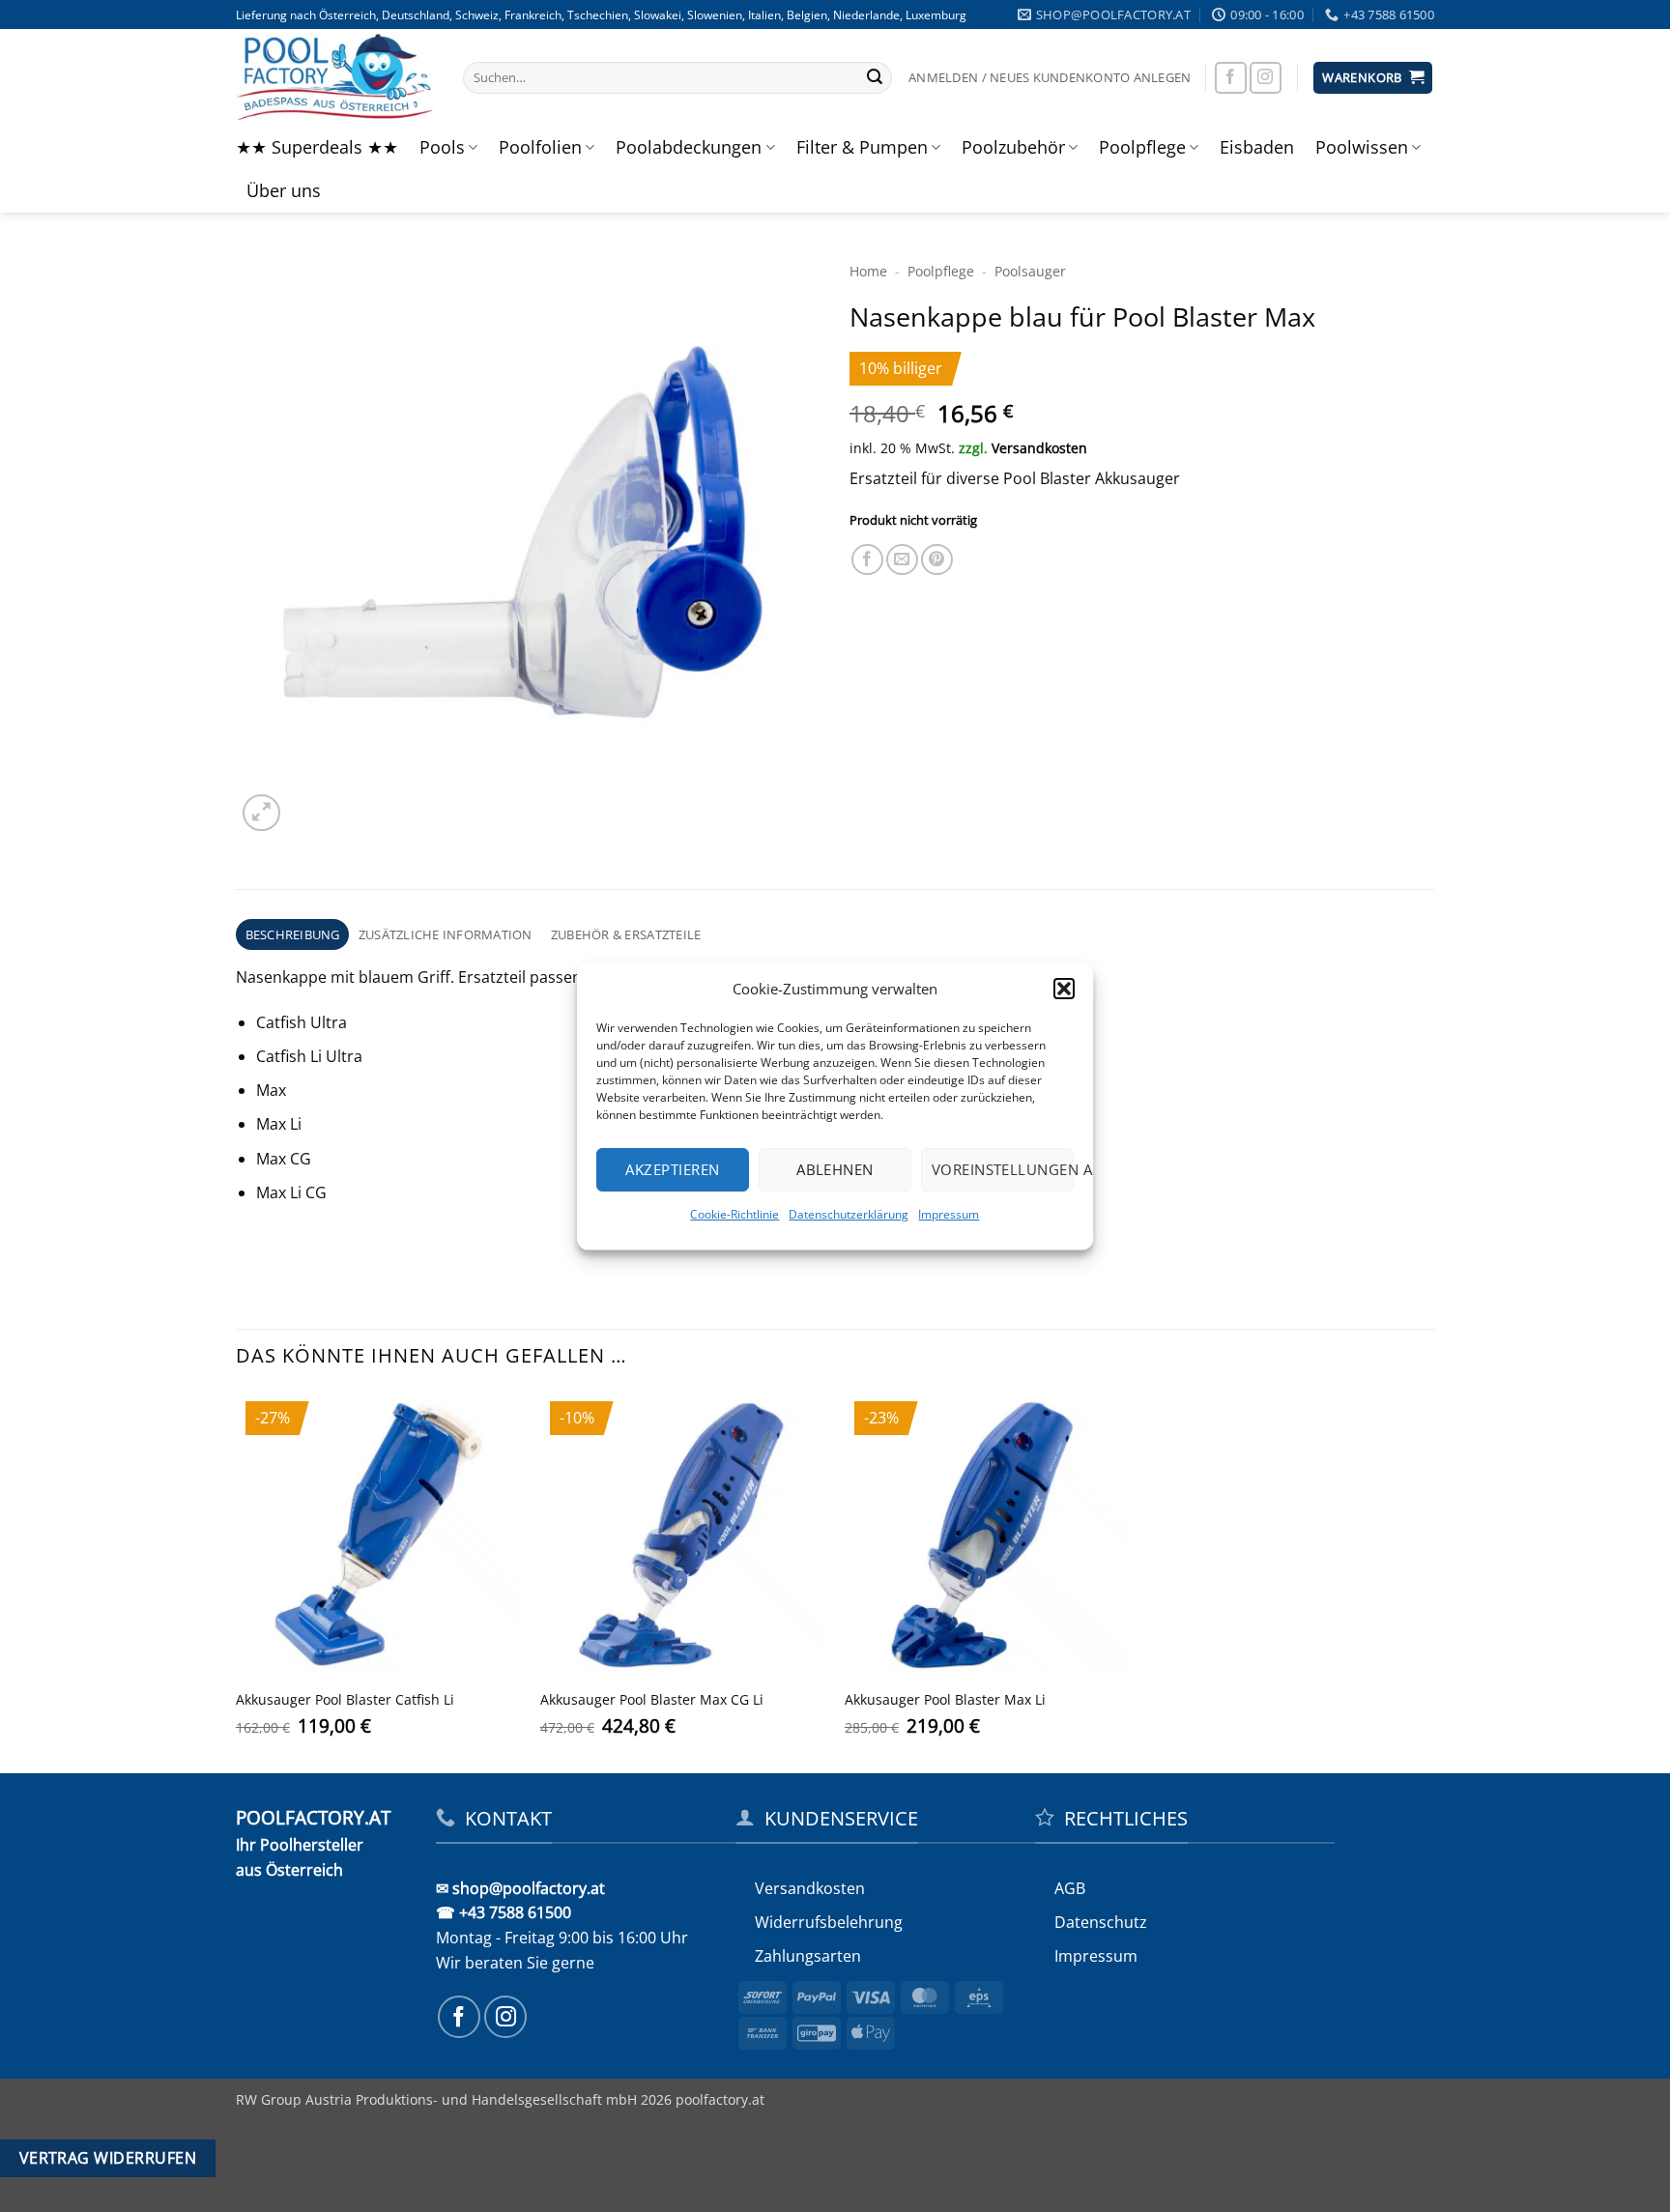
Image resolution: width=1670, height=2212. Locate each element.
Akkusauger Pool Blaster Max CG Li (652, 1700)
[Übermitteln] (875, 78)
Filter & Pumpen (862, 147)
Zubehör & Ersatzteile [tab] (626, 934)
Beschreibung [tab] (293, 934)
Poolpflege (1142, 147)
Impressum (950, 1214)
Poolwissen (1362, 147)
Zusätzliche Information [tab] (446, 934)
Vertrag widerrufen (108, 2158)
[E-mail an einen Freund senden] (902, 560)
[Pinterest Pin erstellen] (937, 560)
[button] (1064, 989)
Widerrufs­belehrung (829, 1922)
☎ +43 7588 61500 (504, 1912)
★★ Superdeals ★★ (317, 147)
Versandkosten (1039, 448)
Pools (442, 147)
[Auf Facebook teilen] (867, 560)
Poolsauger (1030, 271)
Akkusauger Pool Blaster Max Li (945, 1700)
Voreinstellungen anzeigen (1003, 1169)
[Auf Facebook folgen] (1231, 78)
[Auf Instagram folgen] (1266, 78)
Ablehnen (835, 1169)
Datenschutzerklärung (849, 1214)
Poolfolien (540, 147)
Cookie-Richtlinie (735, 1214)
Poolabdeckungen (689, 147)
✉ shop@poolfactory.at (520, 1888)
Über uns (284, 190)
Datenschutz (1101, 1922)
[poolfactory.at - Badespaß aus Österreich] (335, 77)
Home (868, 271)
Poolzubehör (1013, 147)
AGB (1070, 1888)
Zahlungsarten (808, 1956)
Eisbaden (1257, 147)
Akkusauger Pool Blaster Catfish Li (345, 1700)
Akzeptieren (673, 1169)
